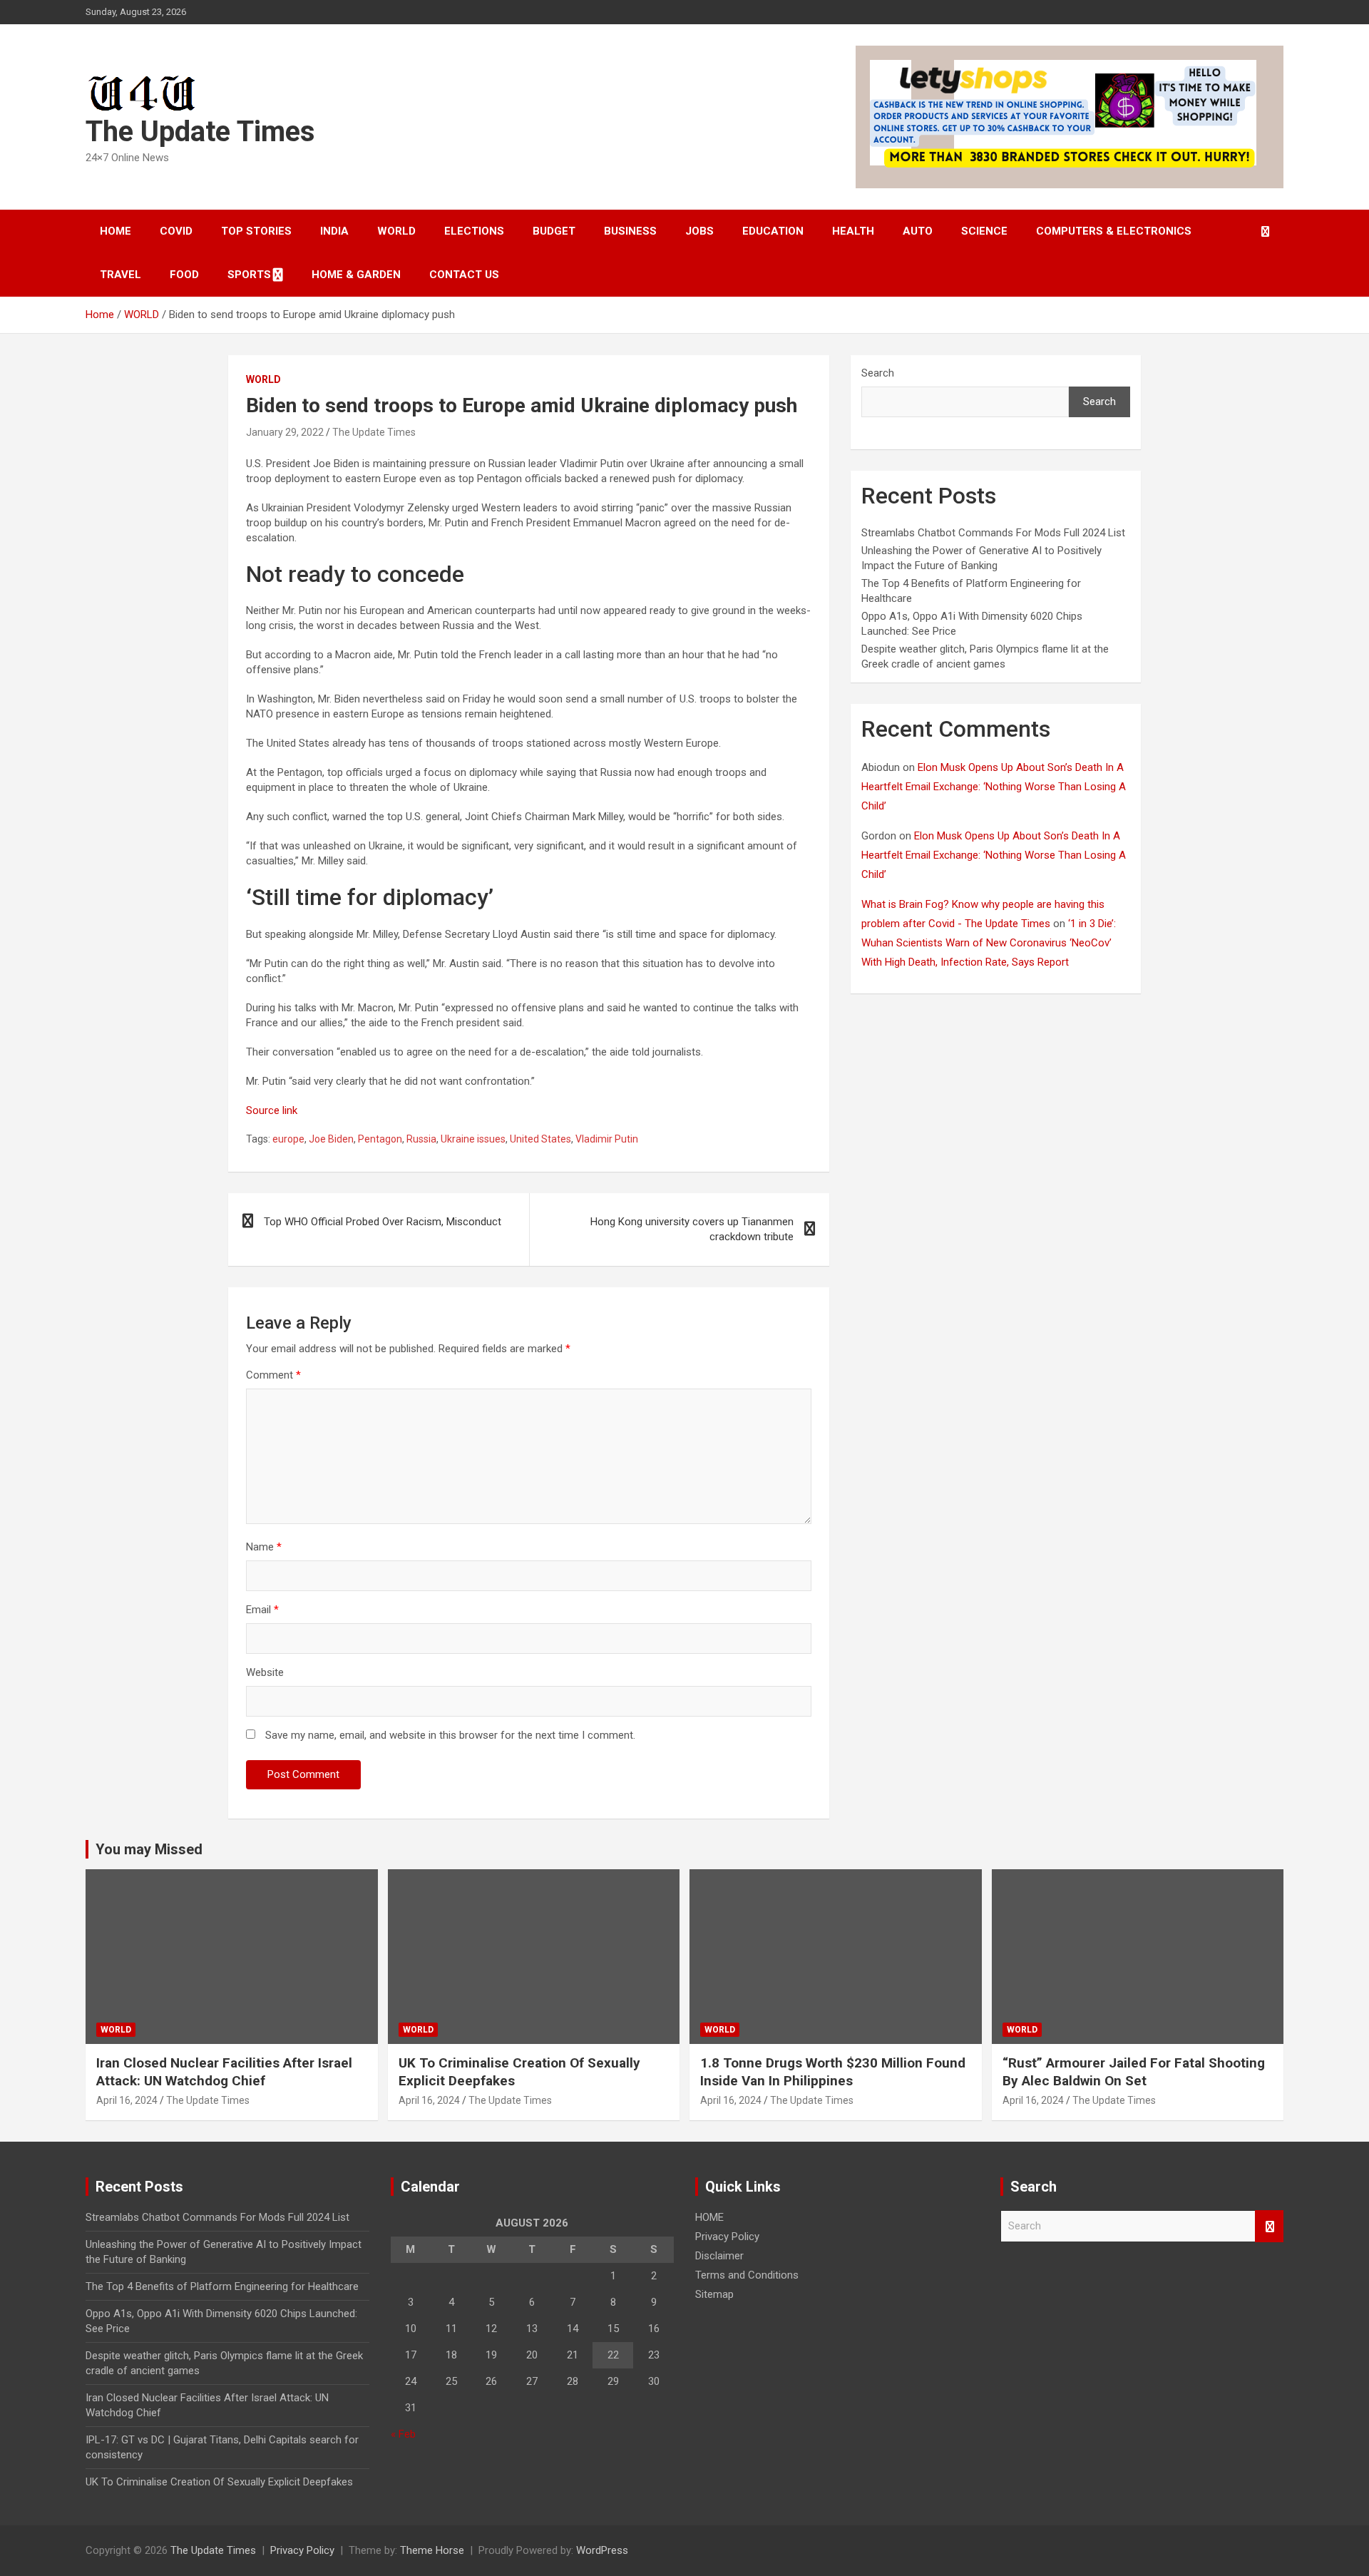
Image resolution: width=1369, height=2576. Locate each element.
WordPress (602, 2550)
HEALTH (853, 231)
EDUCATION (773, 231)
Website (265, 1672)
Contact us (464, 275)
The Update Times (200, 132)
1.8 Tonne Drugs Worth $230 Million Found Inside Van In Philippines (833, 2072)
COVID (176, 231)
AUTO (918, 231)
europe (288, 1139)
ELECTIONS (474, 231)
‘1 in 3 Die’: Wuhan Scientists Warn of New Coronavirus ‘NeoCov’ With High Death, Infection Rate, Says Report (989, 943)
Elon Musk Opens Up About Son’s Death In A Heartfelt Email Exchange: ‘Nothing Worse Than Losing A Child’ (994, 787)
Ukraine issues (473, 1139)
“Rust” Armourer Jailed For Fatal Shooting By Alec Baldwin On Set (1134, 2072)
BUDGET (554, 231)
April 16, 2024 (127, 2100)
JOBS (699, 231)
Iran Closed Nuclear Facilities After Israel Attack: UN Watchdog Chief (224, 2072)
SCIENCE (984, 231)
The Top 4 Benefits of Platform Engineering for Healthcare (222, 2286)
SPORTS (249, 275)
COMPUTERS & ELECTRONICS (1114, 231)
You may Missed (149, 1849)
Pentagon (380, 1139)
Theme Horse (432, 2550)
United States (540, 1139)
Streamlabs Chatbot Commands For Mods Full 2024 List (993, 533)
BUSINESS (630, 231)
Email (262, 1610)
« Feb (403, 2434)
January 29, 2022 (285, 432)
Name (264, 1547)
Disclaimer (719, 2256)
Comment (273, 1375)
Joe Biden (331, 1139)
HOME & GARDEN (356, 275)
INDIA (334, 231)
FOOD (184, 275)
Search (878, 373)
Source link (272, 1110)
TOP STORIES (256, 231)
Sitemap (714, 2294)
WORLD (396, 231)
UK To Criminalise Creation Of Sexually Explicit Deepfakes (219, 2482)
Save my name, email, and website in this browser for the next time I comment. (450, 1735)
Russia (421, 1139)
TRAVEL (121, 275)
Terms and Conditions (747, 2275)
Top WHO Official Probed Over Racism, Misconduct (383, 1222)
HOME (116, 231)
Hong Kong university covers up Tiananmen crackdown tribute (692, 1229)
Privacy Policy (727, 2237)
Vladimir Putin (607, 1139)
